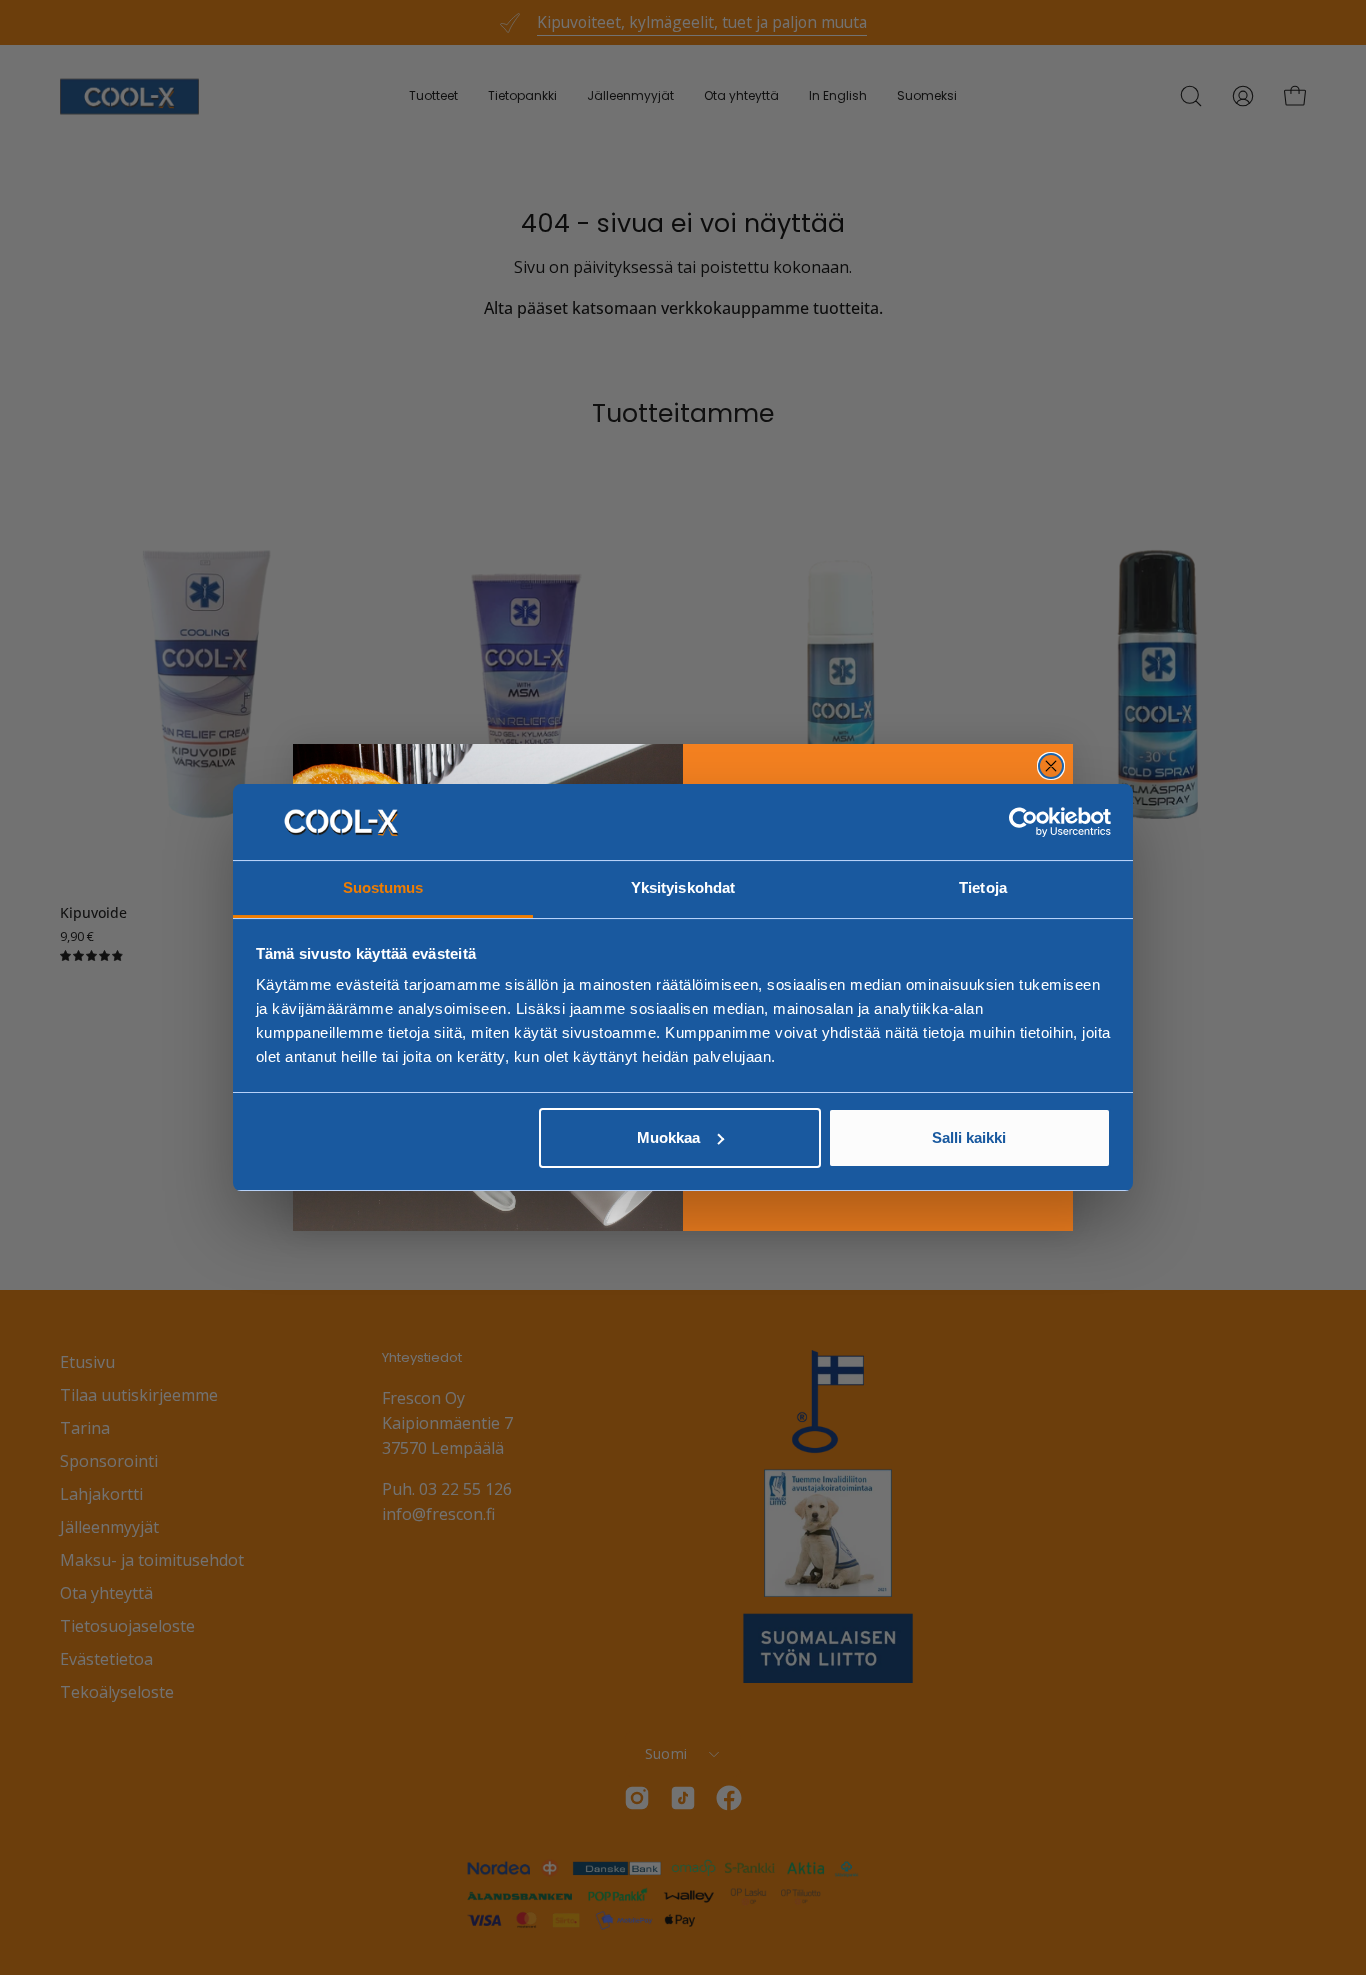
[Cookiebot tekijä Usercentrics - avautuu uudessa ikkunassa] (1023, 822)
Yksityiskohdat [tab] (683, 887)
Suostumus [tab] (383, 887)
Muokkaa (668, 1137)
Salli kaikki (969, 1137)
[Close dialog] (1051, 766)
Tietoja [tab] (983, 887)
